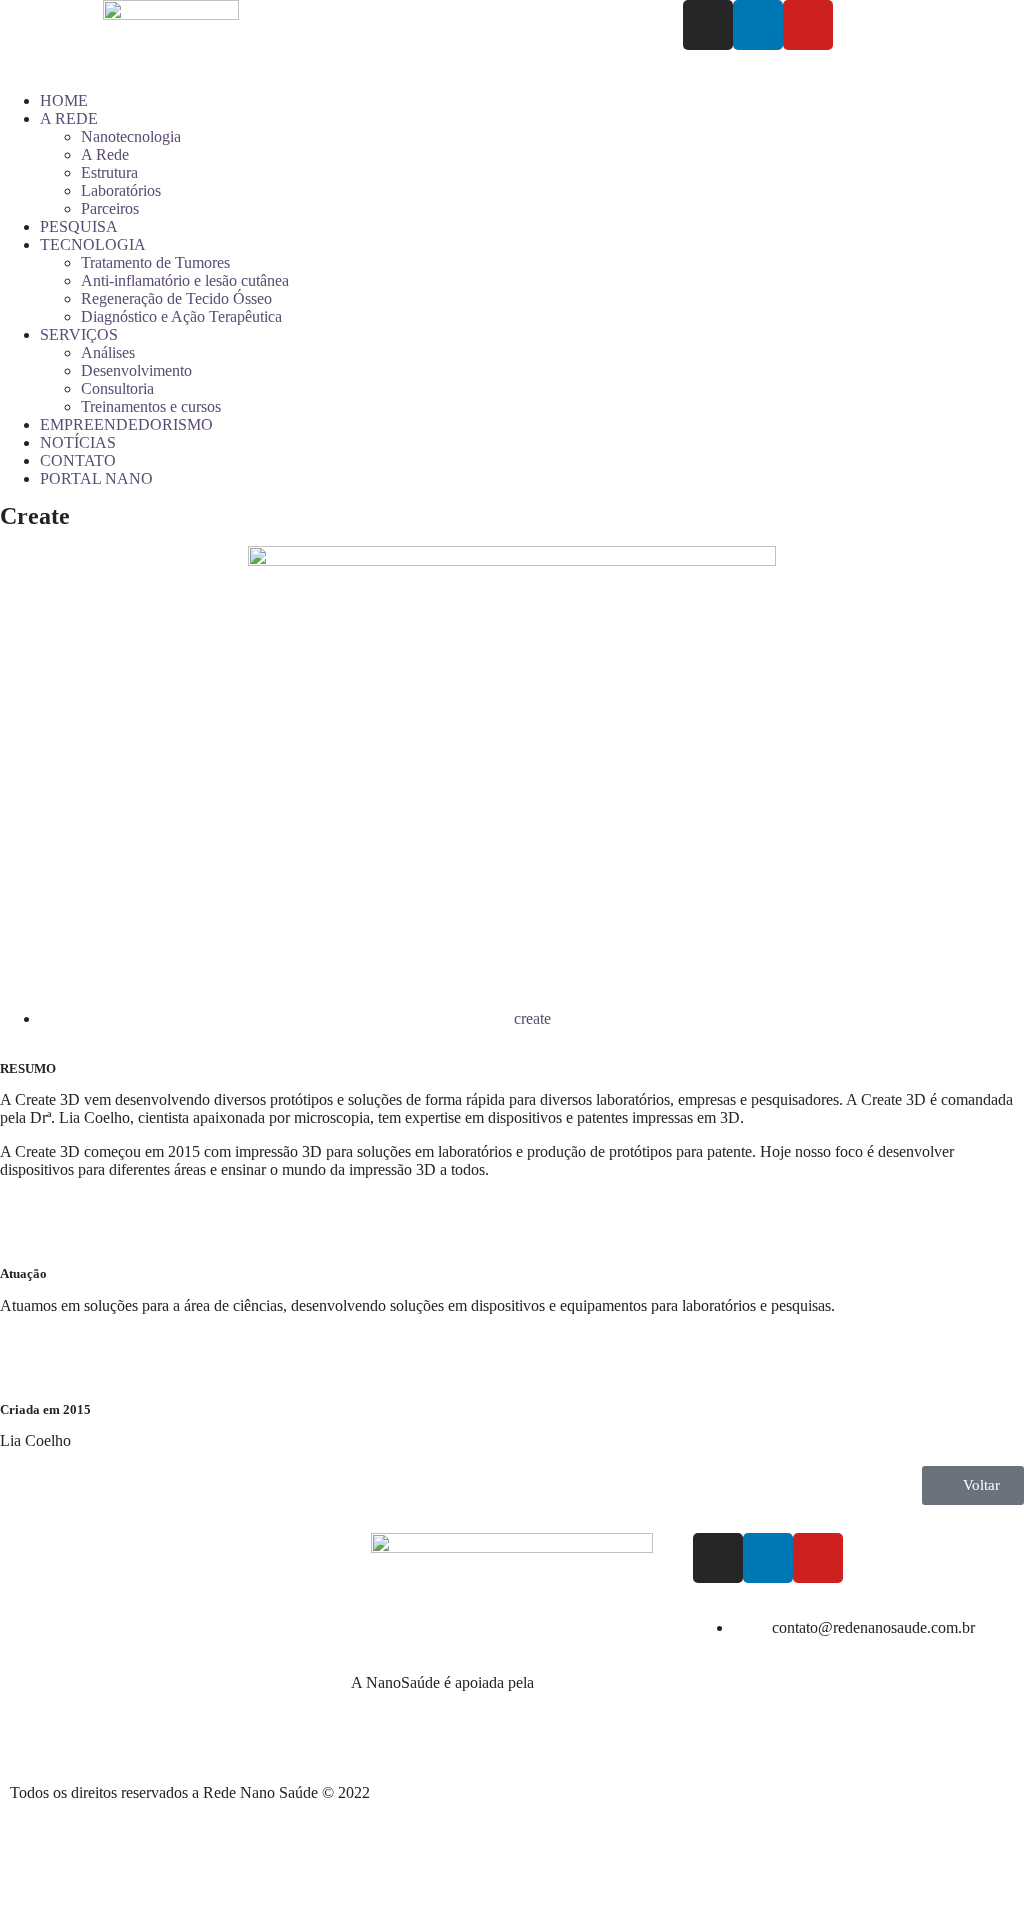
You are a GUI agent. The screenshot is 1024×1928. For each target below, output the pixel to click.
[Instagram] (708, 25)
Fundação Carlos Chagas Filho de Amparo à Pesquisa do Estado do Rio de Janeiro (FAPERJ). (508, 1700)
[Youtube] (808, 25)
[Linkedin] (758, 25)
